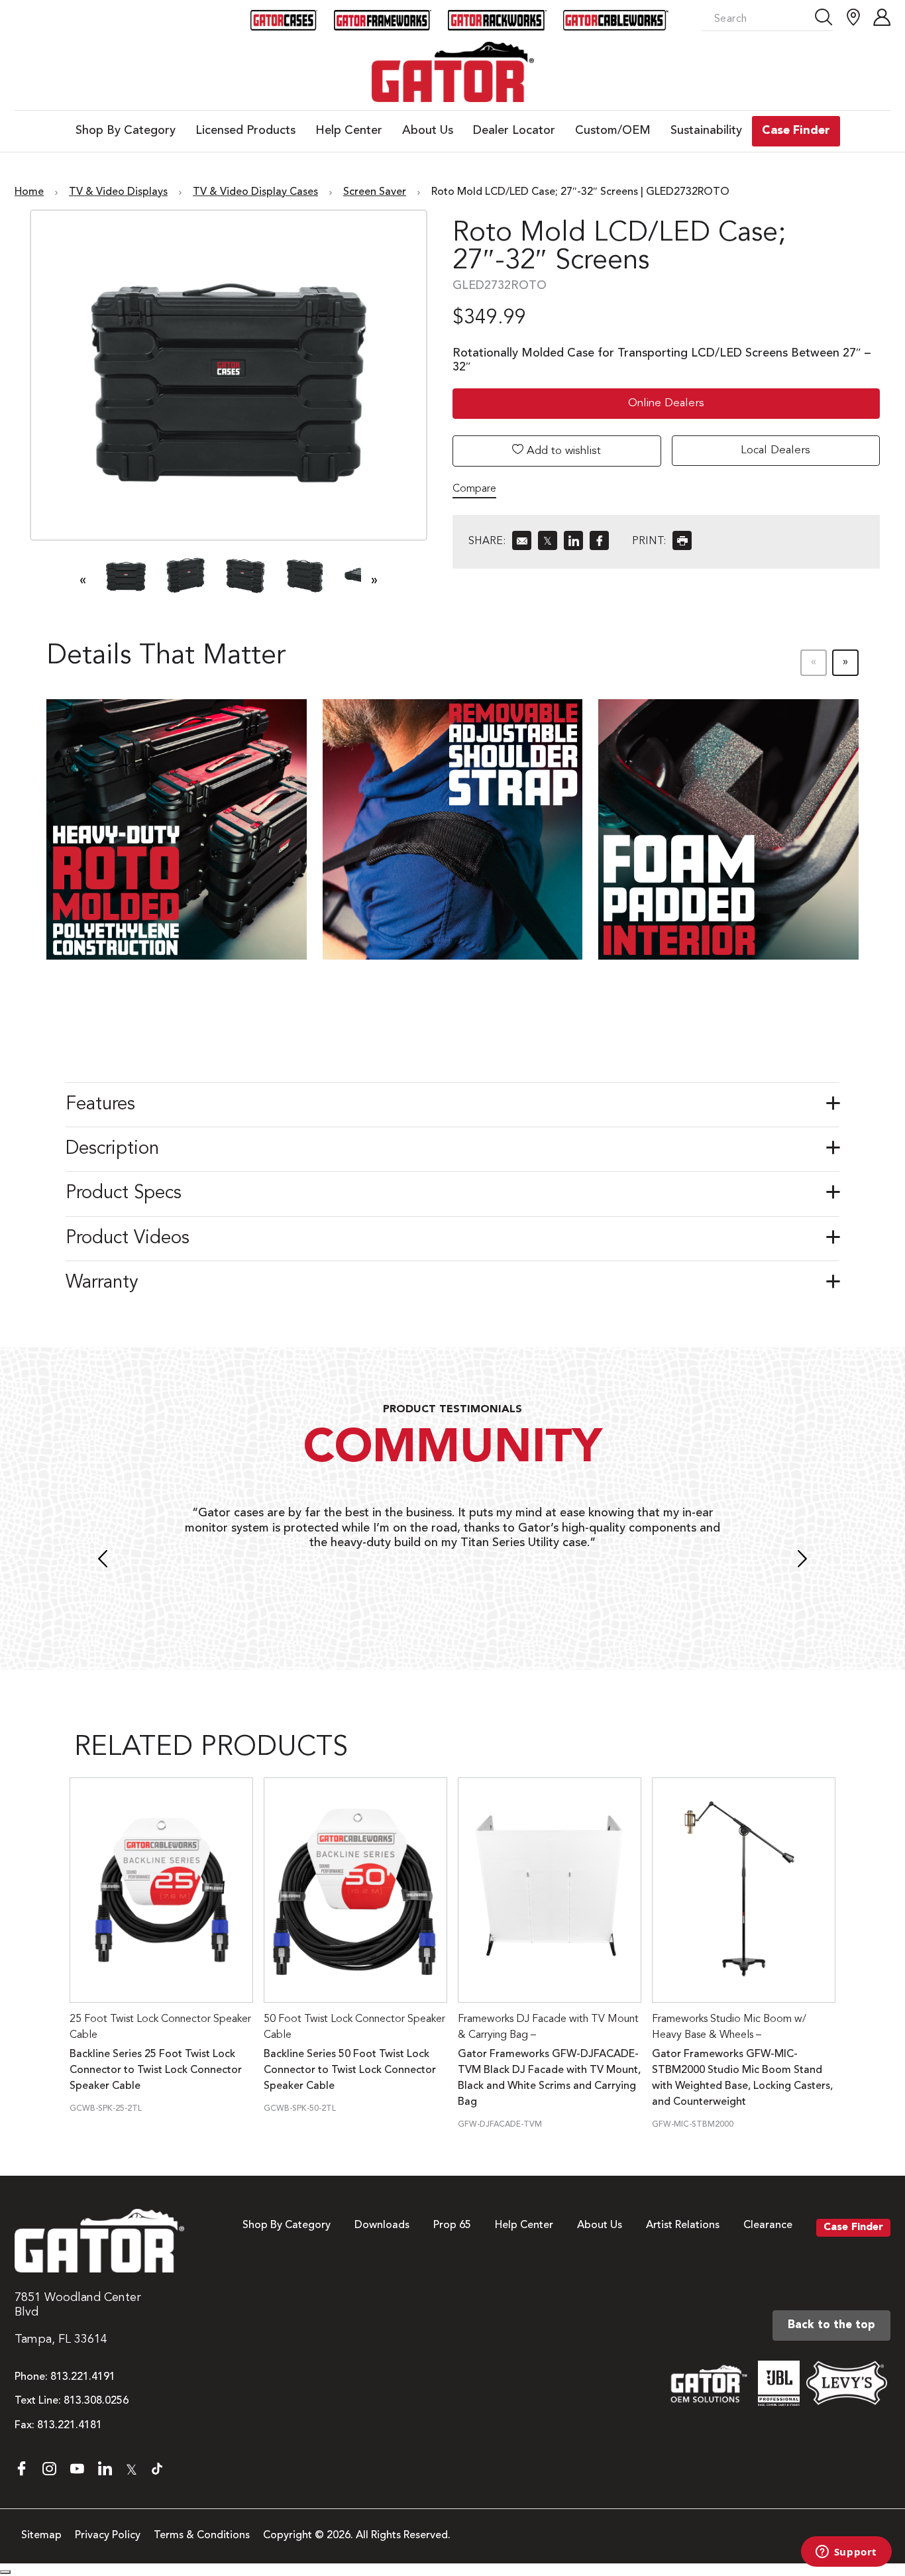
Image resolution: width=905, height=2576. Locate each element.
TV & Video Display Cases (255, 192)
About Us (600, 2225)
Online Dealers (666, 403)
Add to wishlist (562, 451)
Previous (103, 1561)
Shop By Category (287, 2225)
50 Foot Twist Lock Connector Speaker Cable (354, 2027)
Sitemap (41, 2536)
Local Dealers (775, 450)
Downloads (382, 2225)
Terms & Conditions (202, 2536)
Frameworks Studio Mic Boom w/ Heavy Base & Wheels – (729, 2027)
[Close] (5, 2572)
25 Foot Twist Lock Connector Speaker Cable (160, 2027)
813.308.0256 (96, 2401)
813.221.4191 (83, 2377)
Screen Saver (375, 192)
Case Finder (853, 2227)
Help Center (524, 2225)
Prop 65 (452, 2225)
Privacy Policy (108, 2536)
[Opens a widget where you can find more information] (846, 2553)
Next (802, 1561)
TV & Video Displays (118, 192)
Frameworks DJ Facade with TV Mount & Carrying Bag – (548, 2027)
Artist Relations (683, 2225)
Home (29, 192)
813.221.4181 (70, 2426)
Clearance (768, 2225)
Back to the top (831, 2325)
